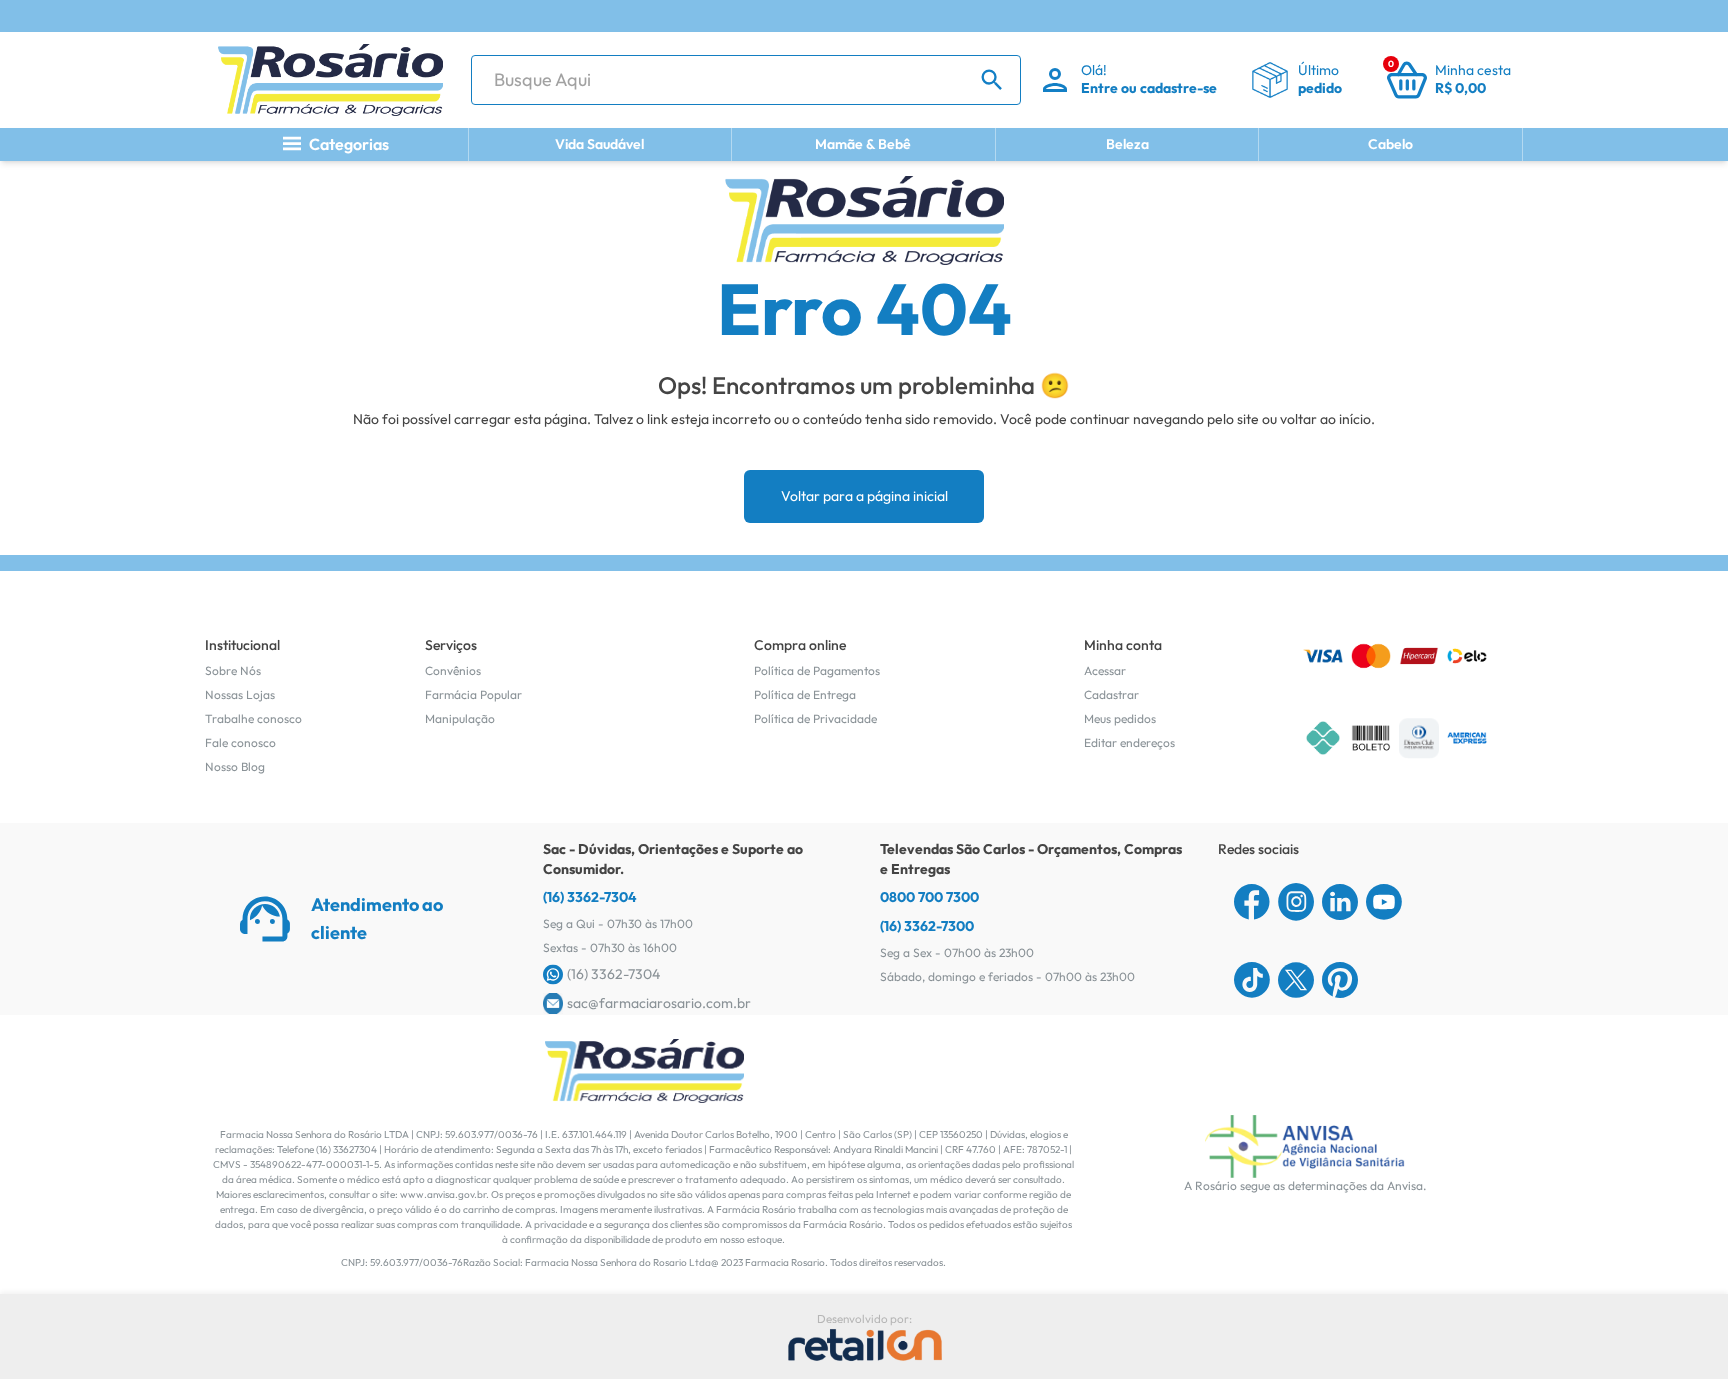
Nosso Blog (235, 766)
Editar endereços (1129, 742)
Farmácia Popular (473, 694)
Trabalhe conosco (253, 718)
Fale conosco (240, 742)
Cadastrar (1111, 694)
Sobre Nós (233, 670)
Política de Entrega (805, 694)
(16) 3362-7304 (590, 897)
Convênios (453, 670)
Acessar (1105, 670)
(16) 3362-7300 (927, 926)
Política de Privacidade (815, 718)
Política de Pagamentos (817, 670)
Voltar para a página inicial (864, 496)
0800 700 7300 (929, 897)
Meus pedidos (1120, 718)
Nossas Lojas (240, 694)
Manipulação (460, 718)
